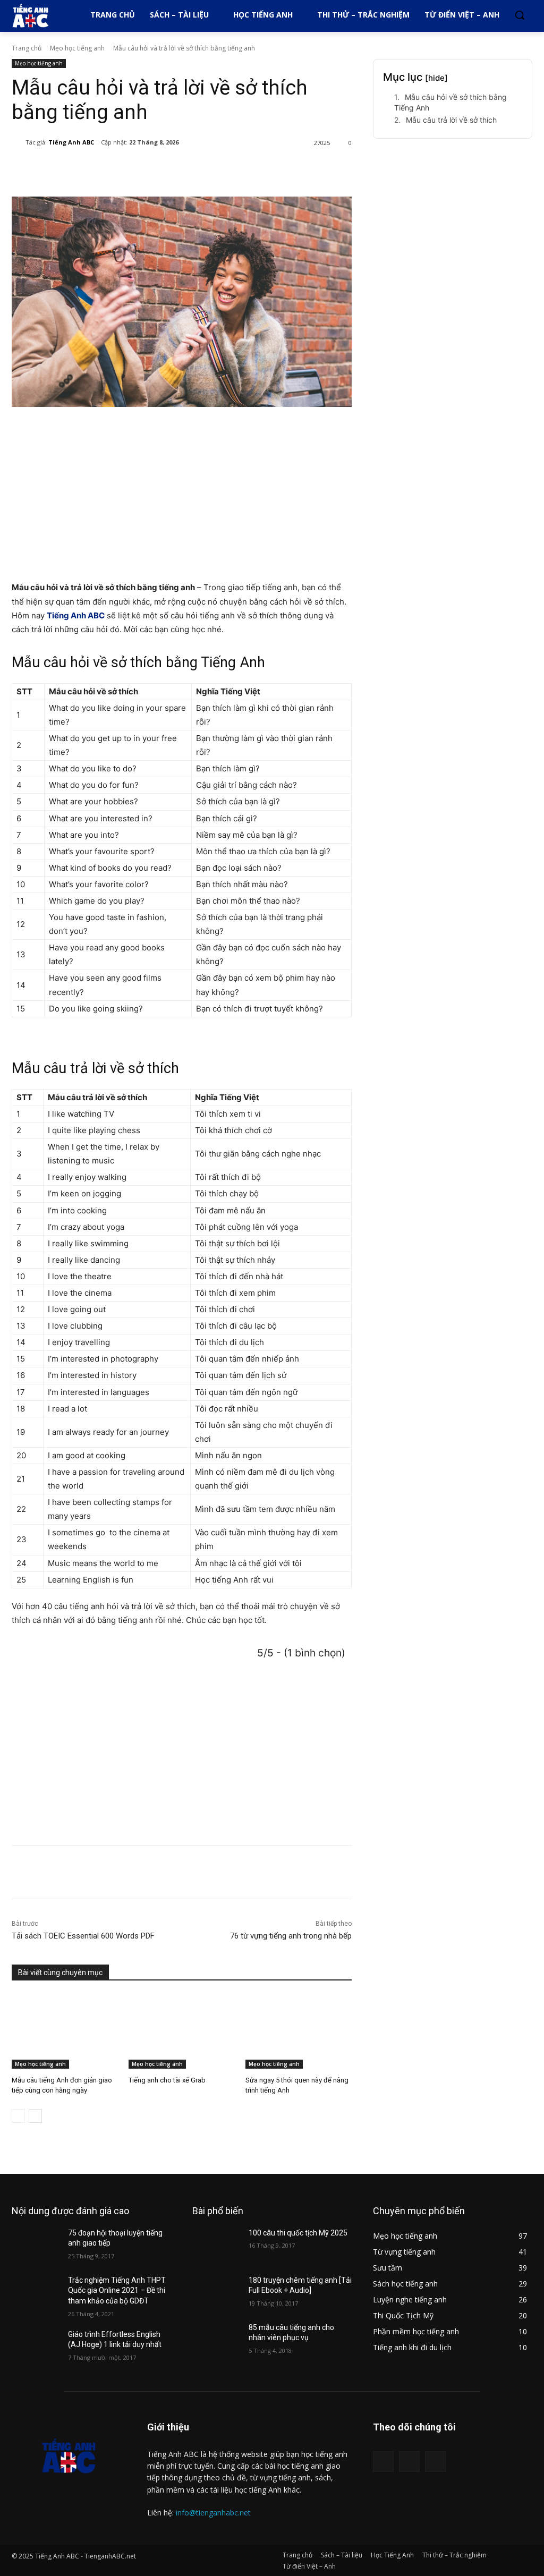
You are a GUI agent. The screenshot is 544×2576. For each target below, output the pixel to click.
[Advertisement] (182, 495)
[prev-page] (18, 2116)
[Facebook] (92, 170)
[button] (520, 15)
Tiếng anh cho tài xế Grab (167, 2080)
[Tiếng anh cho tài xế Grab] (182, 2031)
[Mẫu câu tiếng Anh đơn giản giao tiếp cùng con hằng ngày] (65, 2031)
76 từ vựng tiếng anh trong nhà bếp (291, 1936)
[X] (117, 170)
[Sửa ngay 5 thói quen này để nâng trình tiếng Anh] (299, 2031)
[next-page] (35, 2116)
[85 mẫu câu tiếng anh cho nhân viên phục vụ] (216, 2339)
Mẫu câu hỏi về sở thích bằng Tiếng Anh (450, 102)
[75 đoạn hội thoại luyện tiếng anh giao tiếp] (36, 2245)
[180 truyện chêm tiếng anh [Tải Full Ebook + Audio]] (216, 2292)
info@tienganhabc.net (213, 2513)
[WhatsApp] (166, 170)
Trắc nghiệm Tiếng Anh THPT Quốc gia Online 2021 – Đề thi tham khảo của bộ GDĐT (117, 2290)
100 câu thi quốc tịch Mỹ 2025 (298, 2233)
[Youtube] (435, 2462)
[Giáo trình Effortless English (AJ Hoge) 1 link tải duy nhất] (36, 2346)
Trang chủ (27, 48)
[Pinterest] (141, 170)
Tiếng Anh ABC (71, 142)
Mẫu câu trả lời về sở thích (451, 120)
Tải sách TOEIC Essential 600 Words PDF (83, 1936)
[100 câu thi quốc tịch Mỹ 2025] (216, 2245)
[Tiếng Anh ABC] (19, 142)
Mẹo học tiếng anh (77, 48)
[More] (191, 170)
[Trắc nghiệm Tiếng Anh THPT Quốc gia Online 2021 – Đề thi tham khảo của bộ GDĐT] (36, 2292)
